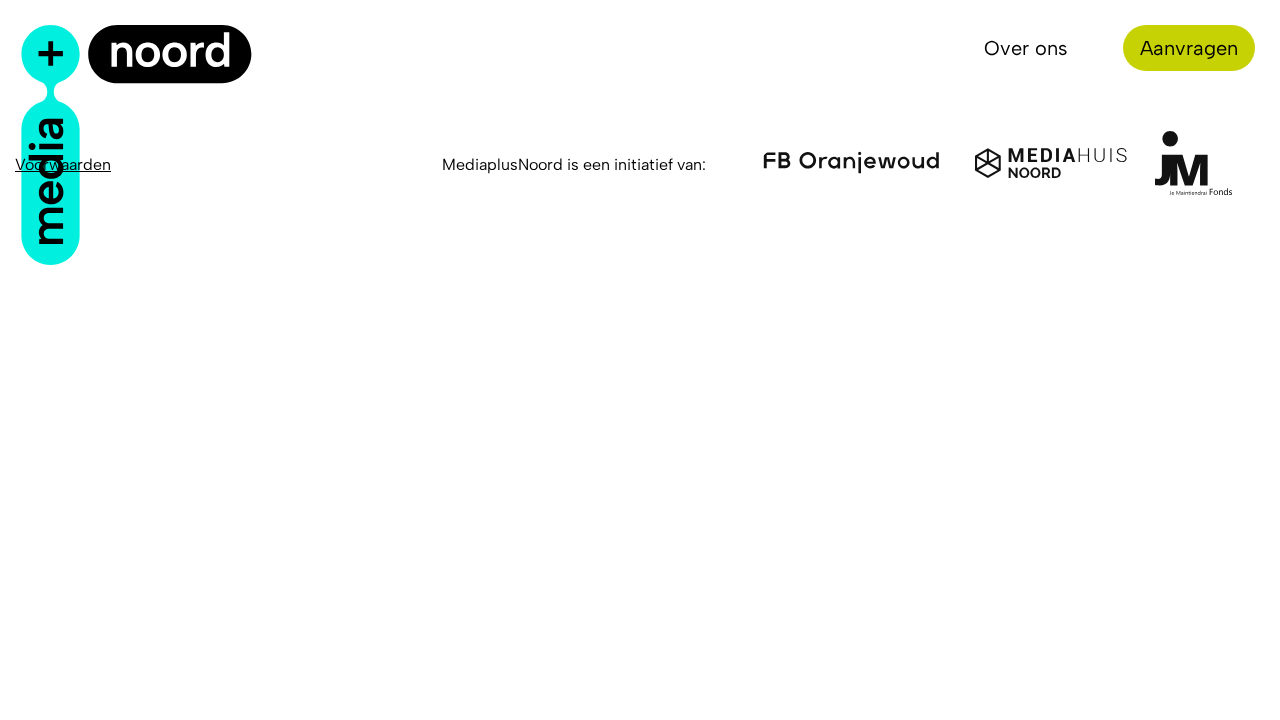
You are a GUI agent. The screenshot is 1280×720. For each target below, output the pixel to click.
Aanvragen (1189, 48)
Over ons (1026, 48)
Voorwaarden (63, 164)
